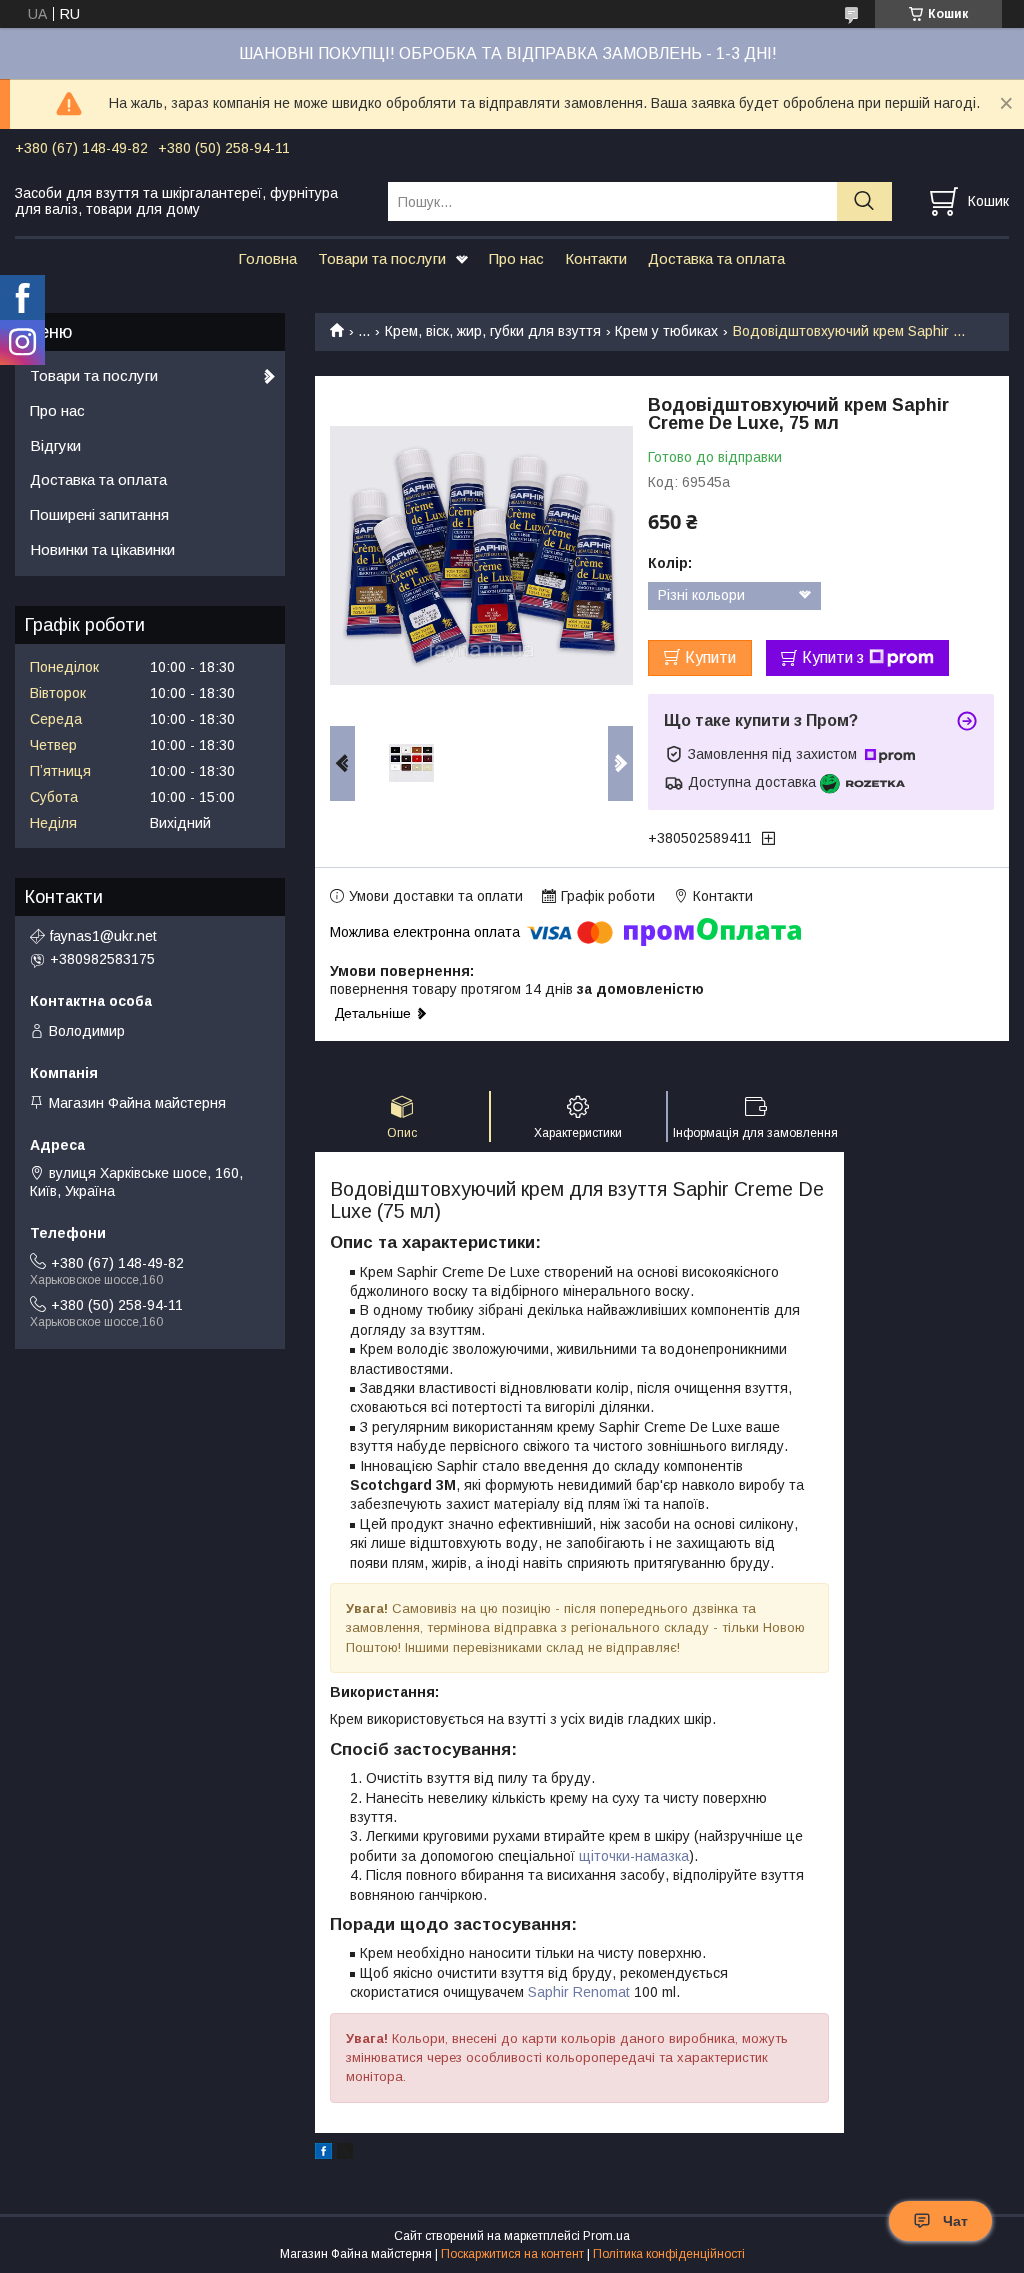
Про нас (516, 258)
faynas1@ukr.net (103, 936)
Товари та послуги (382, 258)
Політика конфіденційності (669, 2254)
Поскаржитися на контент (512, 2254)
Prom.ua (606, 2236)
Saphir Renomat (579, 1992)
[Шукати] (864, 201)
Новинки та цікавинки (102, 549)
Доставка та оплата (716, 258)
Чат (955, 2221)
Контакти (596, 258)
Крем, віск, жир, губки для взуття (493, 331)
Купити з (833, 657)
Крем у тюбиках (666, 331)
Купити (710, 657)
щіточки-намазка (634, 1856)
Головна (267, 258)
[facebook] (323, 2154)
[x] (345, 2154)
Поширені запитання (99, 514)
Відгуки (55, 445)
